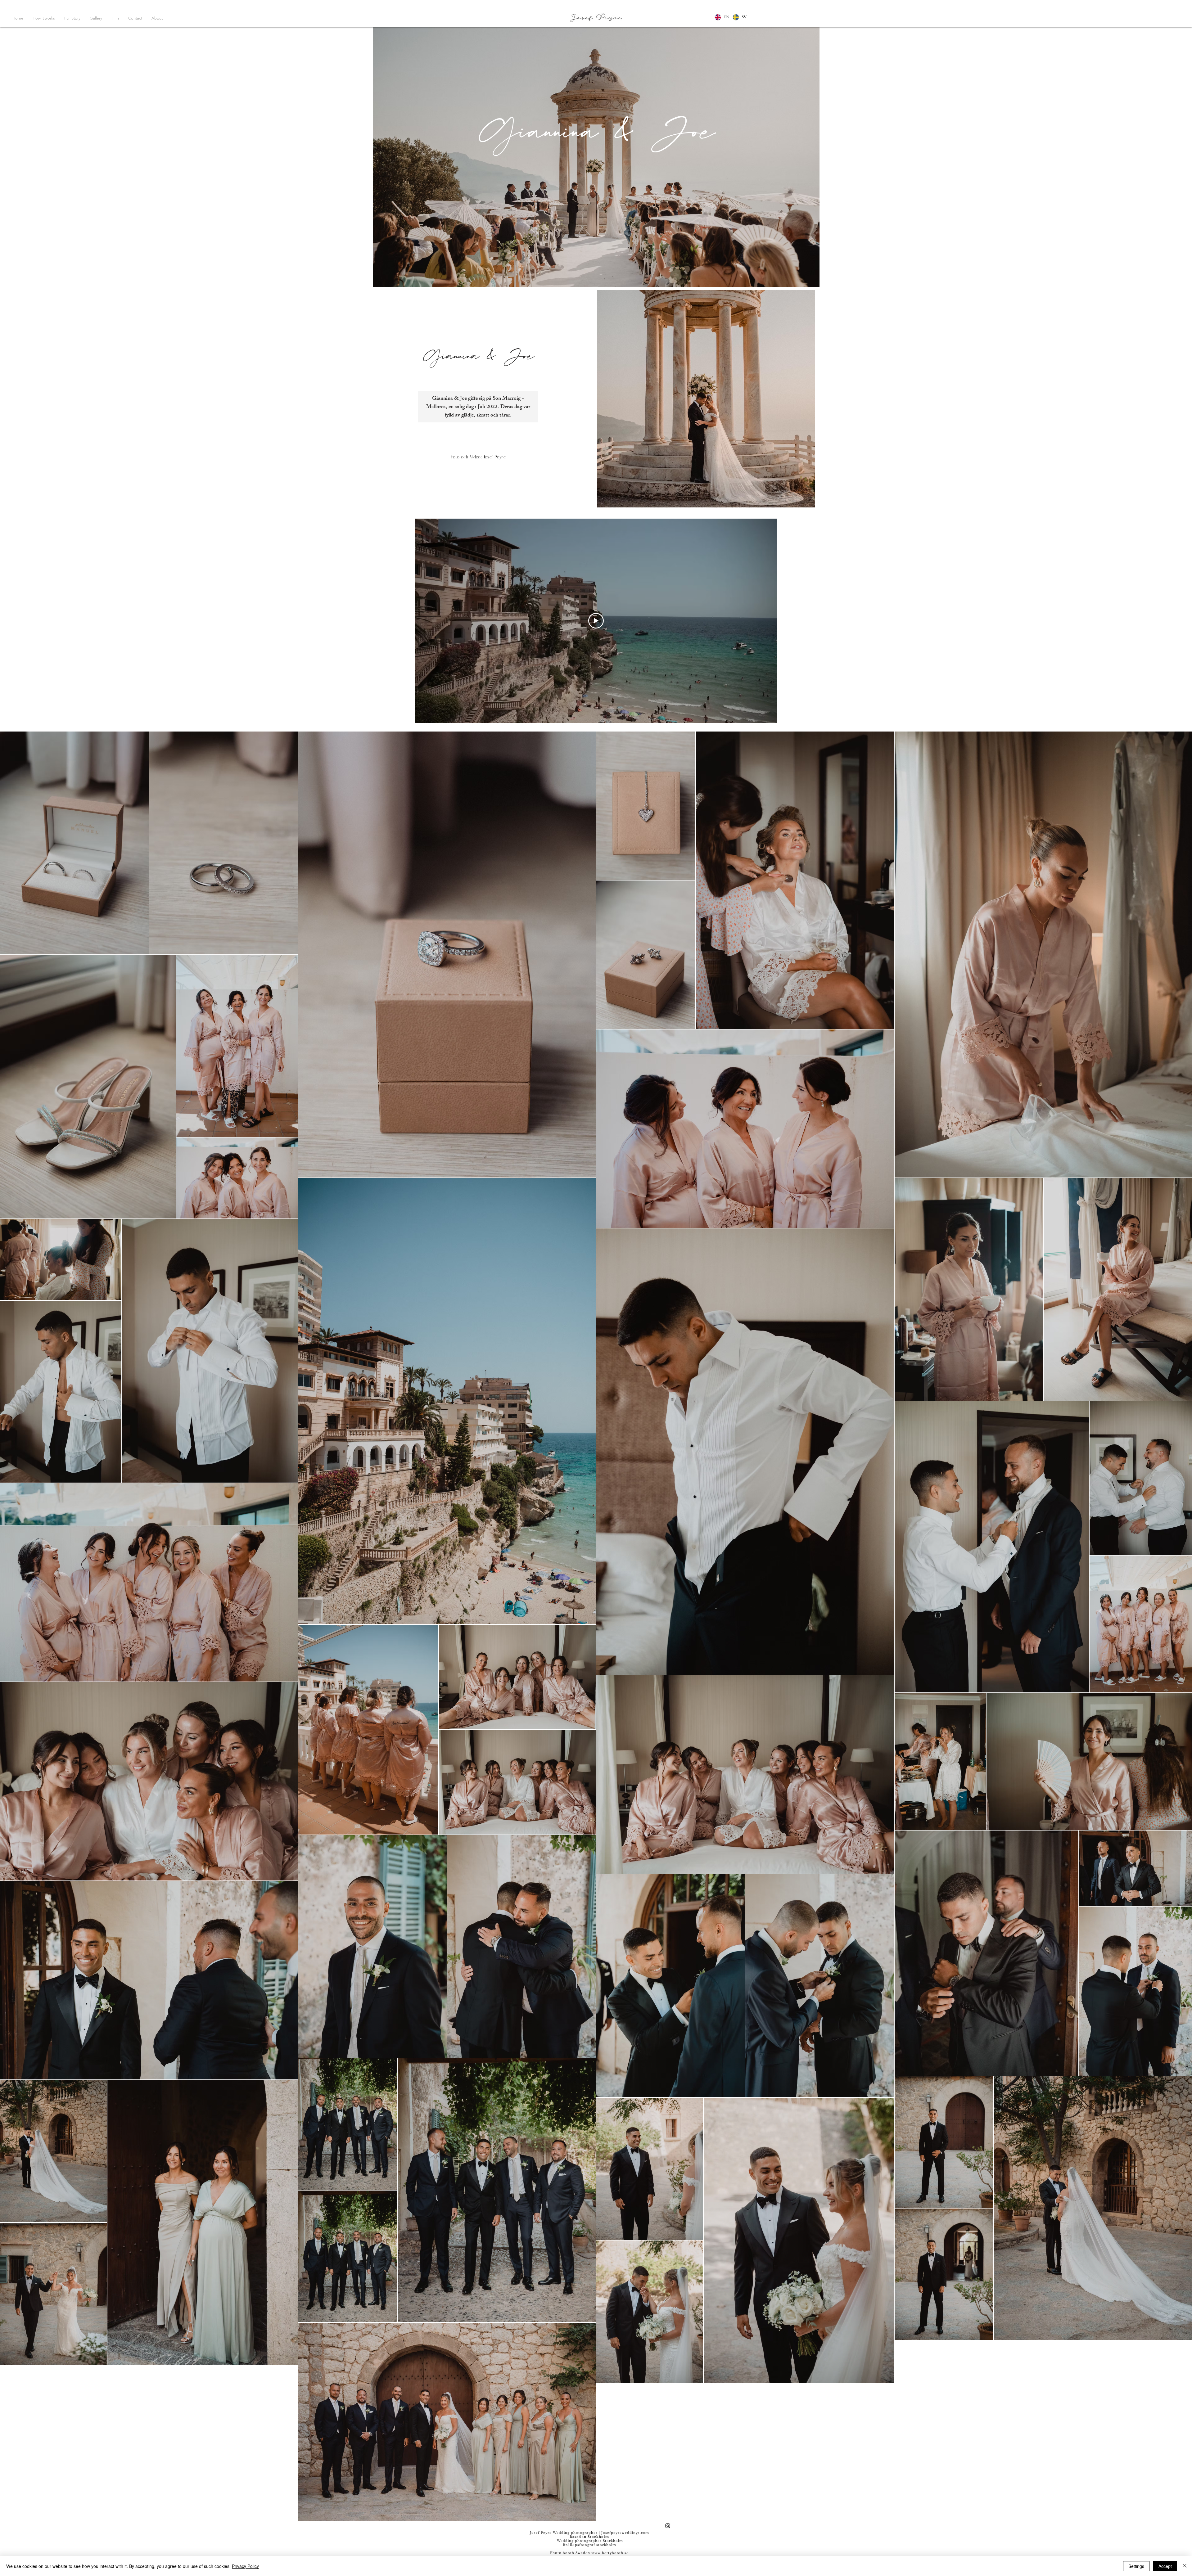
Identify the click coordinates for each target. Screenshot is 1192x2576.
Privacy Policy (245, 2566)
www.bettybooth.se (610, 2553)
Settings (1136, 2566)
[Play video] (596, 621)
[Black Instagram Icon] (668, 2526)
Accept (1165, 2566)
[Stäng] (1185, 2566)
